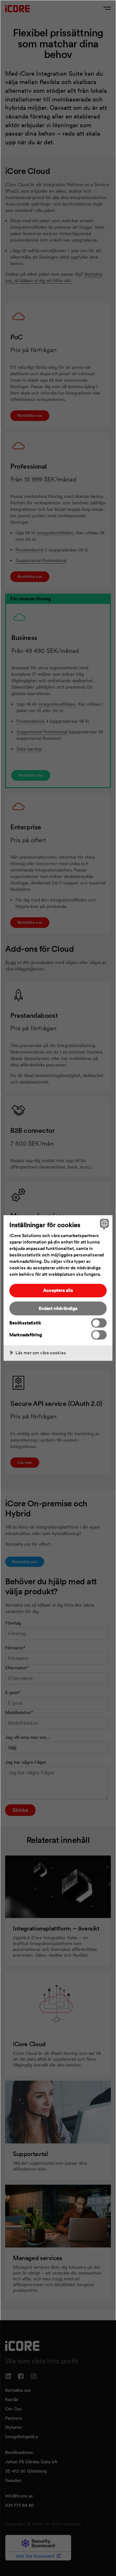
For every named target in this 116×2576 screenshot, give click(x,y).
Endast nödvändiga (58, 1308)
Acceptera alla (58, 1290)
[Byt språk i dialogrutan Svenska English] (103, 1224)
